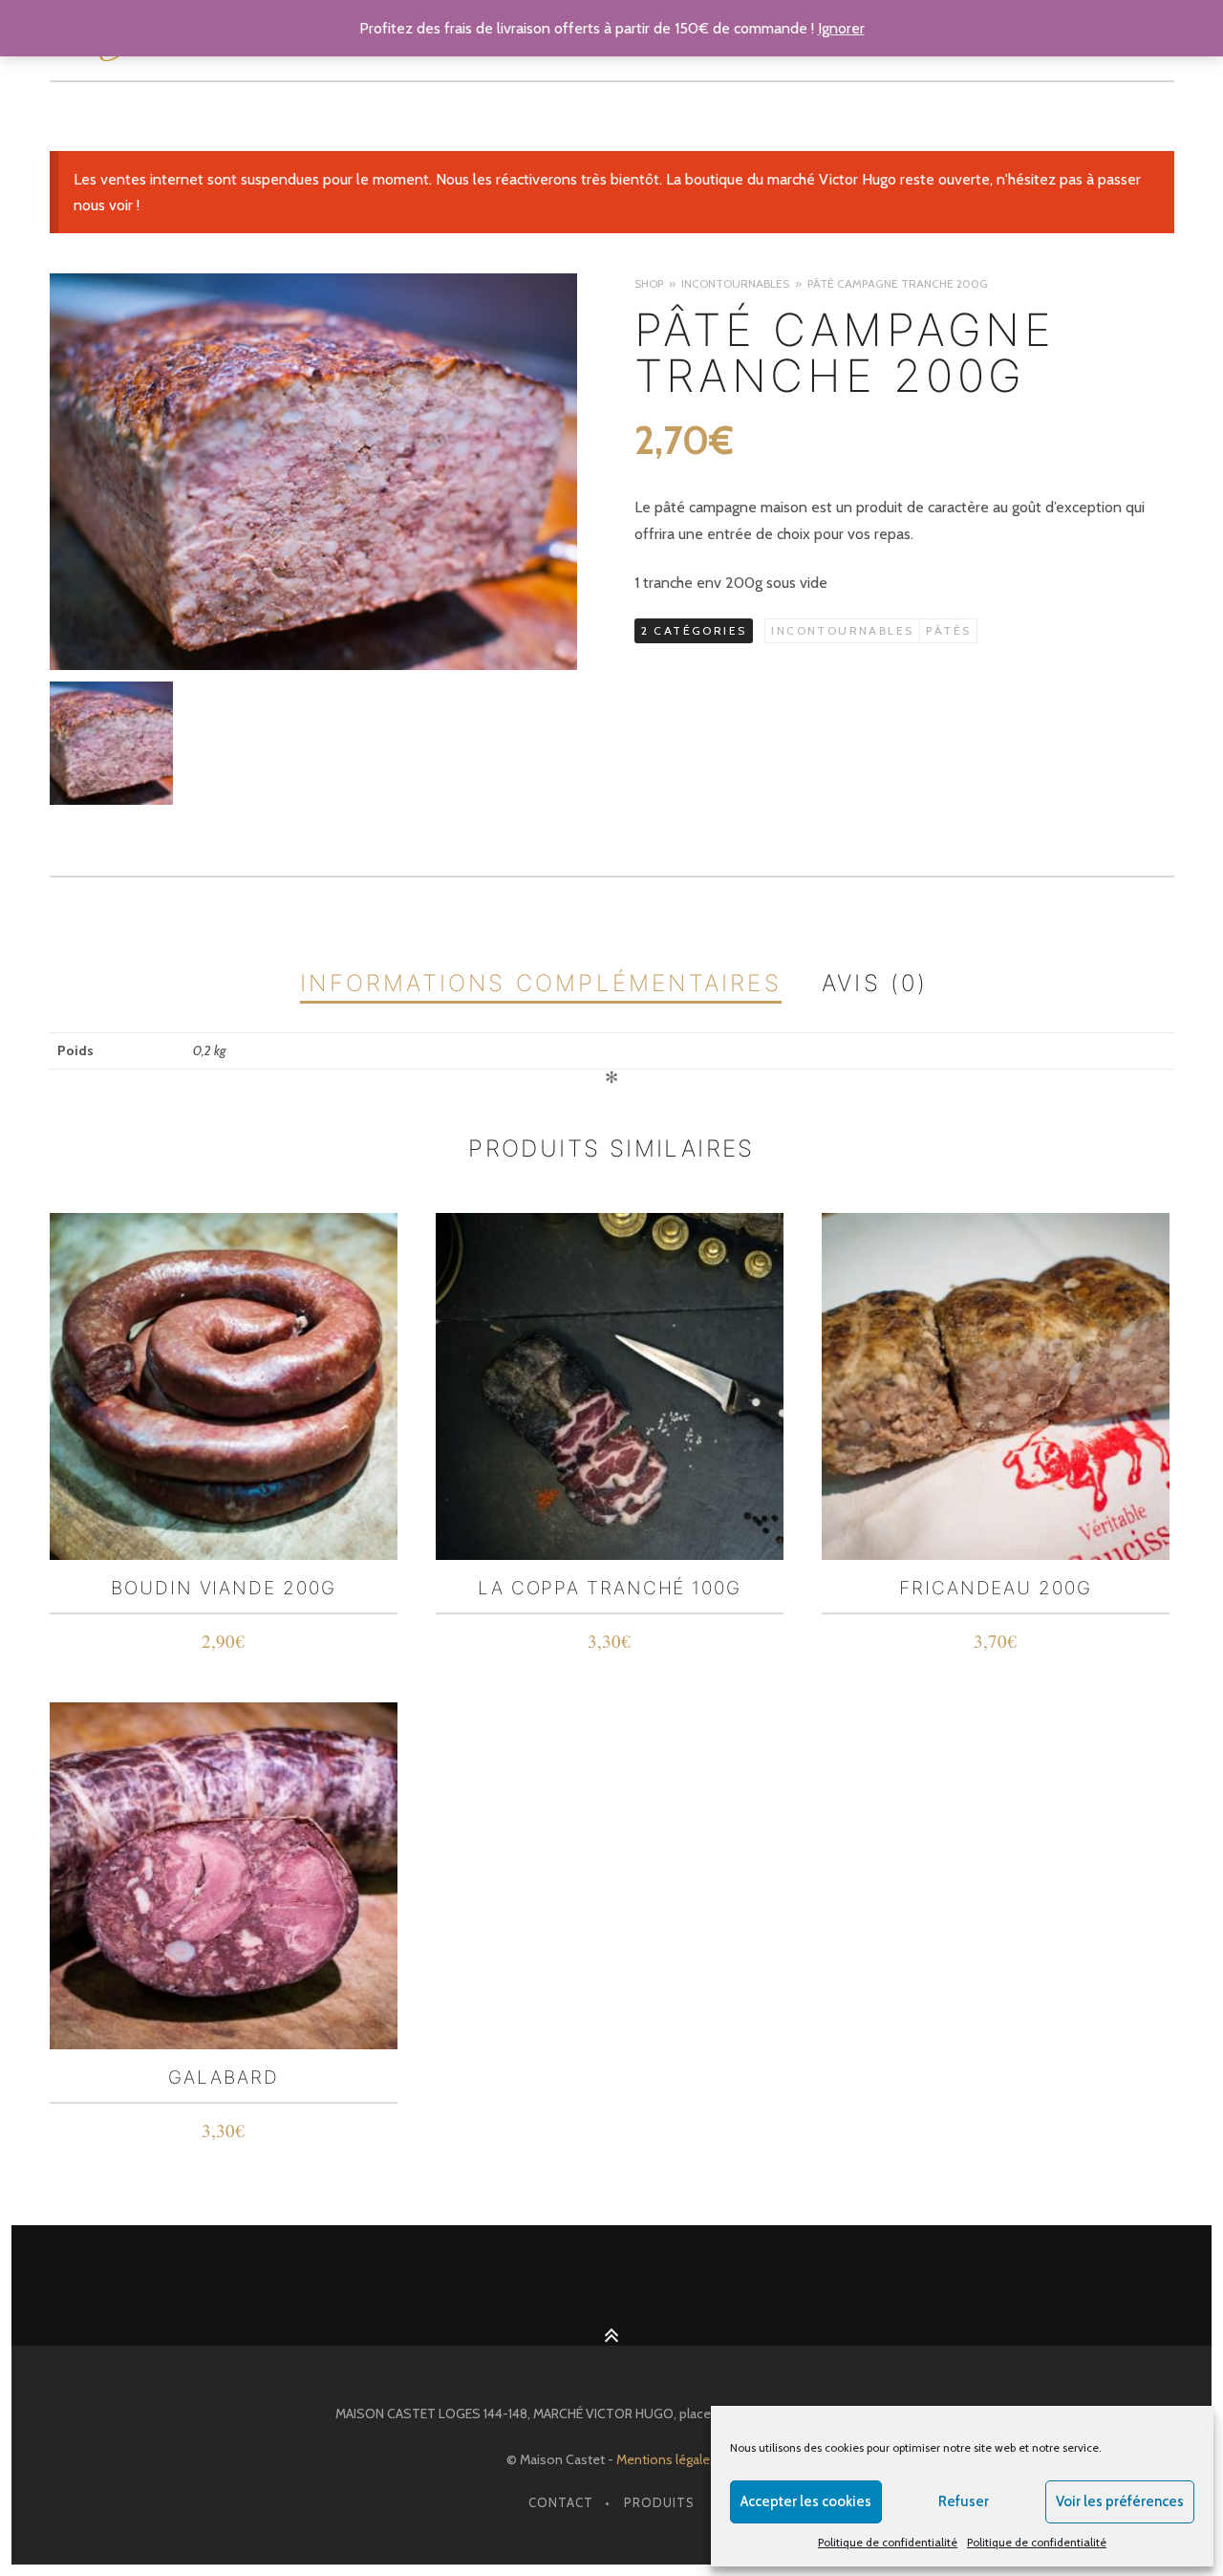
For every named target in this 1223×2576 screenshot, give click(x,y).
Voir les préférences (1120, 2501)
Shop (649, 283)
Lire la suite (224, 1644)
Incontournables (735, 283)
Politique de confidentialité (888, 2542)
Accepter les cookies (806, 2501)
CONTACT (561, 2502)
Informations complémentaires (541, 983)
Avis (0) (875, 983)
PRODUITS (659, 2502)
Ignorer (841, 28)
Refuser (964, 2501)
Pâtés (948, 630)
